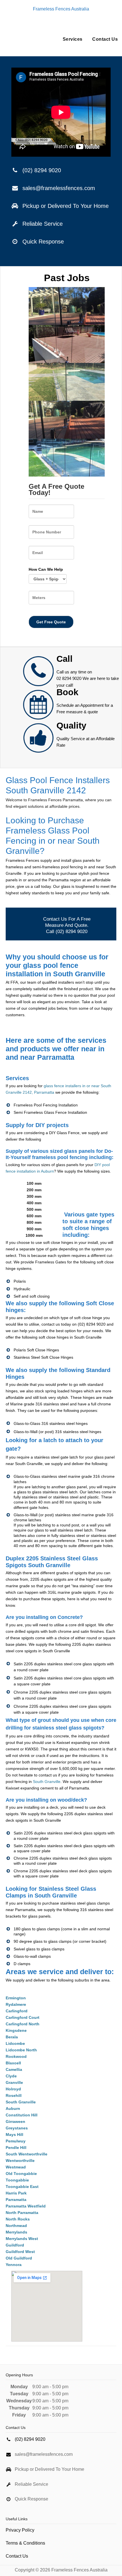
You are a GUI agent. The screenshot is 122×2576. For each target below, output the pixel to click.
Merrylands (16, 2232)
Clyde (11, 2076)
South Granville (47, 1782)
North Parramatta (22, 2213)
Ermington (16, 1998)
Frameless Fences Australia (61, 9)
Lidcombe (15, 2043)
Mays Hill (14, 2135)
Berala (12, 2037)
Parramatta (16, 2200)
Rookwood (16, 2056)
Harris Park (16, 2193)
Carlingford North (23, 2024)
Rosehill (14, 2095)
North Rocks (18, 2219)
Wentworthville (20, 2161)
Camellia (14, 2069)
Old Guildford (19, 2258)
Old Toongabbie (21, 2174)
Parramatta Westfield (26, 2206)
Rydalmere (16, 2004)
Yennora (14, 2265)
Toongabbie (17, 2180)
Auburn (13, 2108)
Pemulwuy (16, 2141)
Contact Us (105, 39)
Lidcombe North (21, 2050)
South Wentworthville (27, 2154)
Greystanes (17, 2128)
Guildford (15, 2245)
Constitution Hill (22, 2115)
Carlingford (17, 2011)
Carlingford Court (23, 2017)
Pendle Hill (16, 2148)
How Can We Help (46, 569)
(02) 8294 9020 (42, 170)
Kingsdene (16, 2030)
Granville (14, 2082)
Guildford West (20, 2252)
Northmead (16, 2226)
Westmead (16, 2167)
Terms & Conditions (25, 2543)
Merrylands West (22, 2239)
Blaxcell (13, 2063)
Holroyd (13, 2089)
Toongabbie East (22, 2187)
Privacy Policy (20, 2530)
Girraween (15, 2121)
